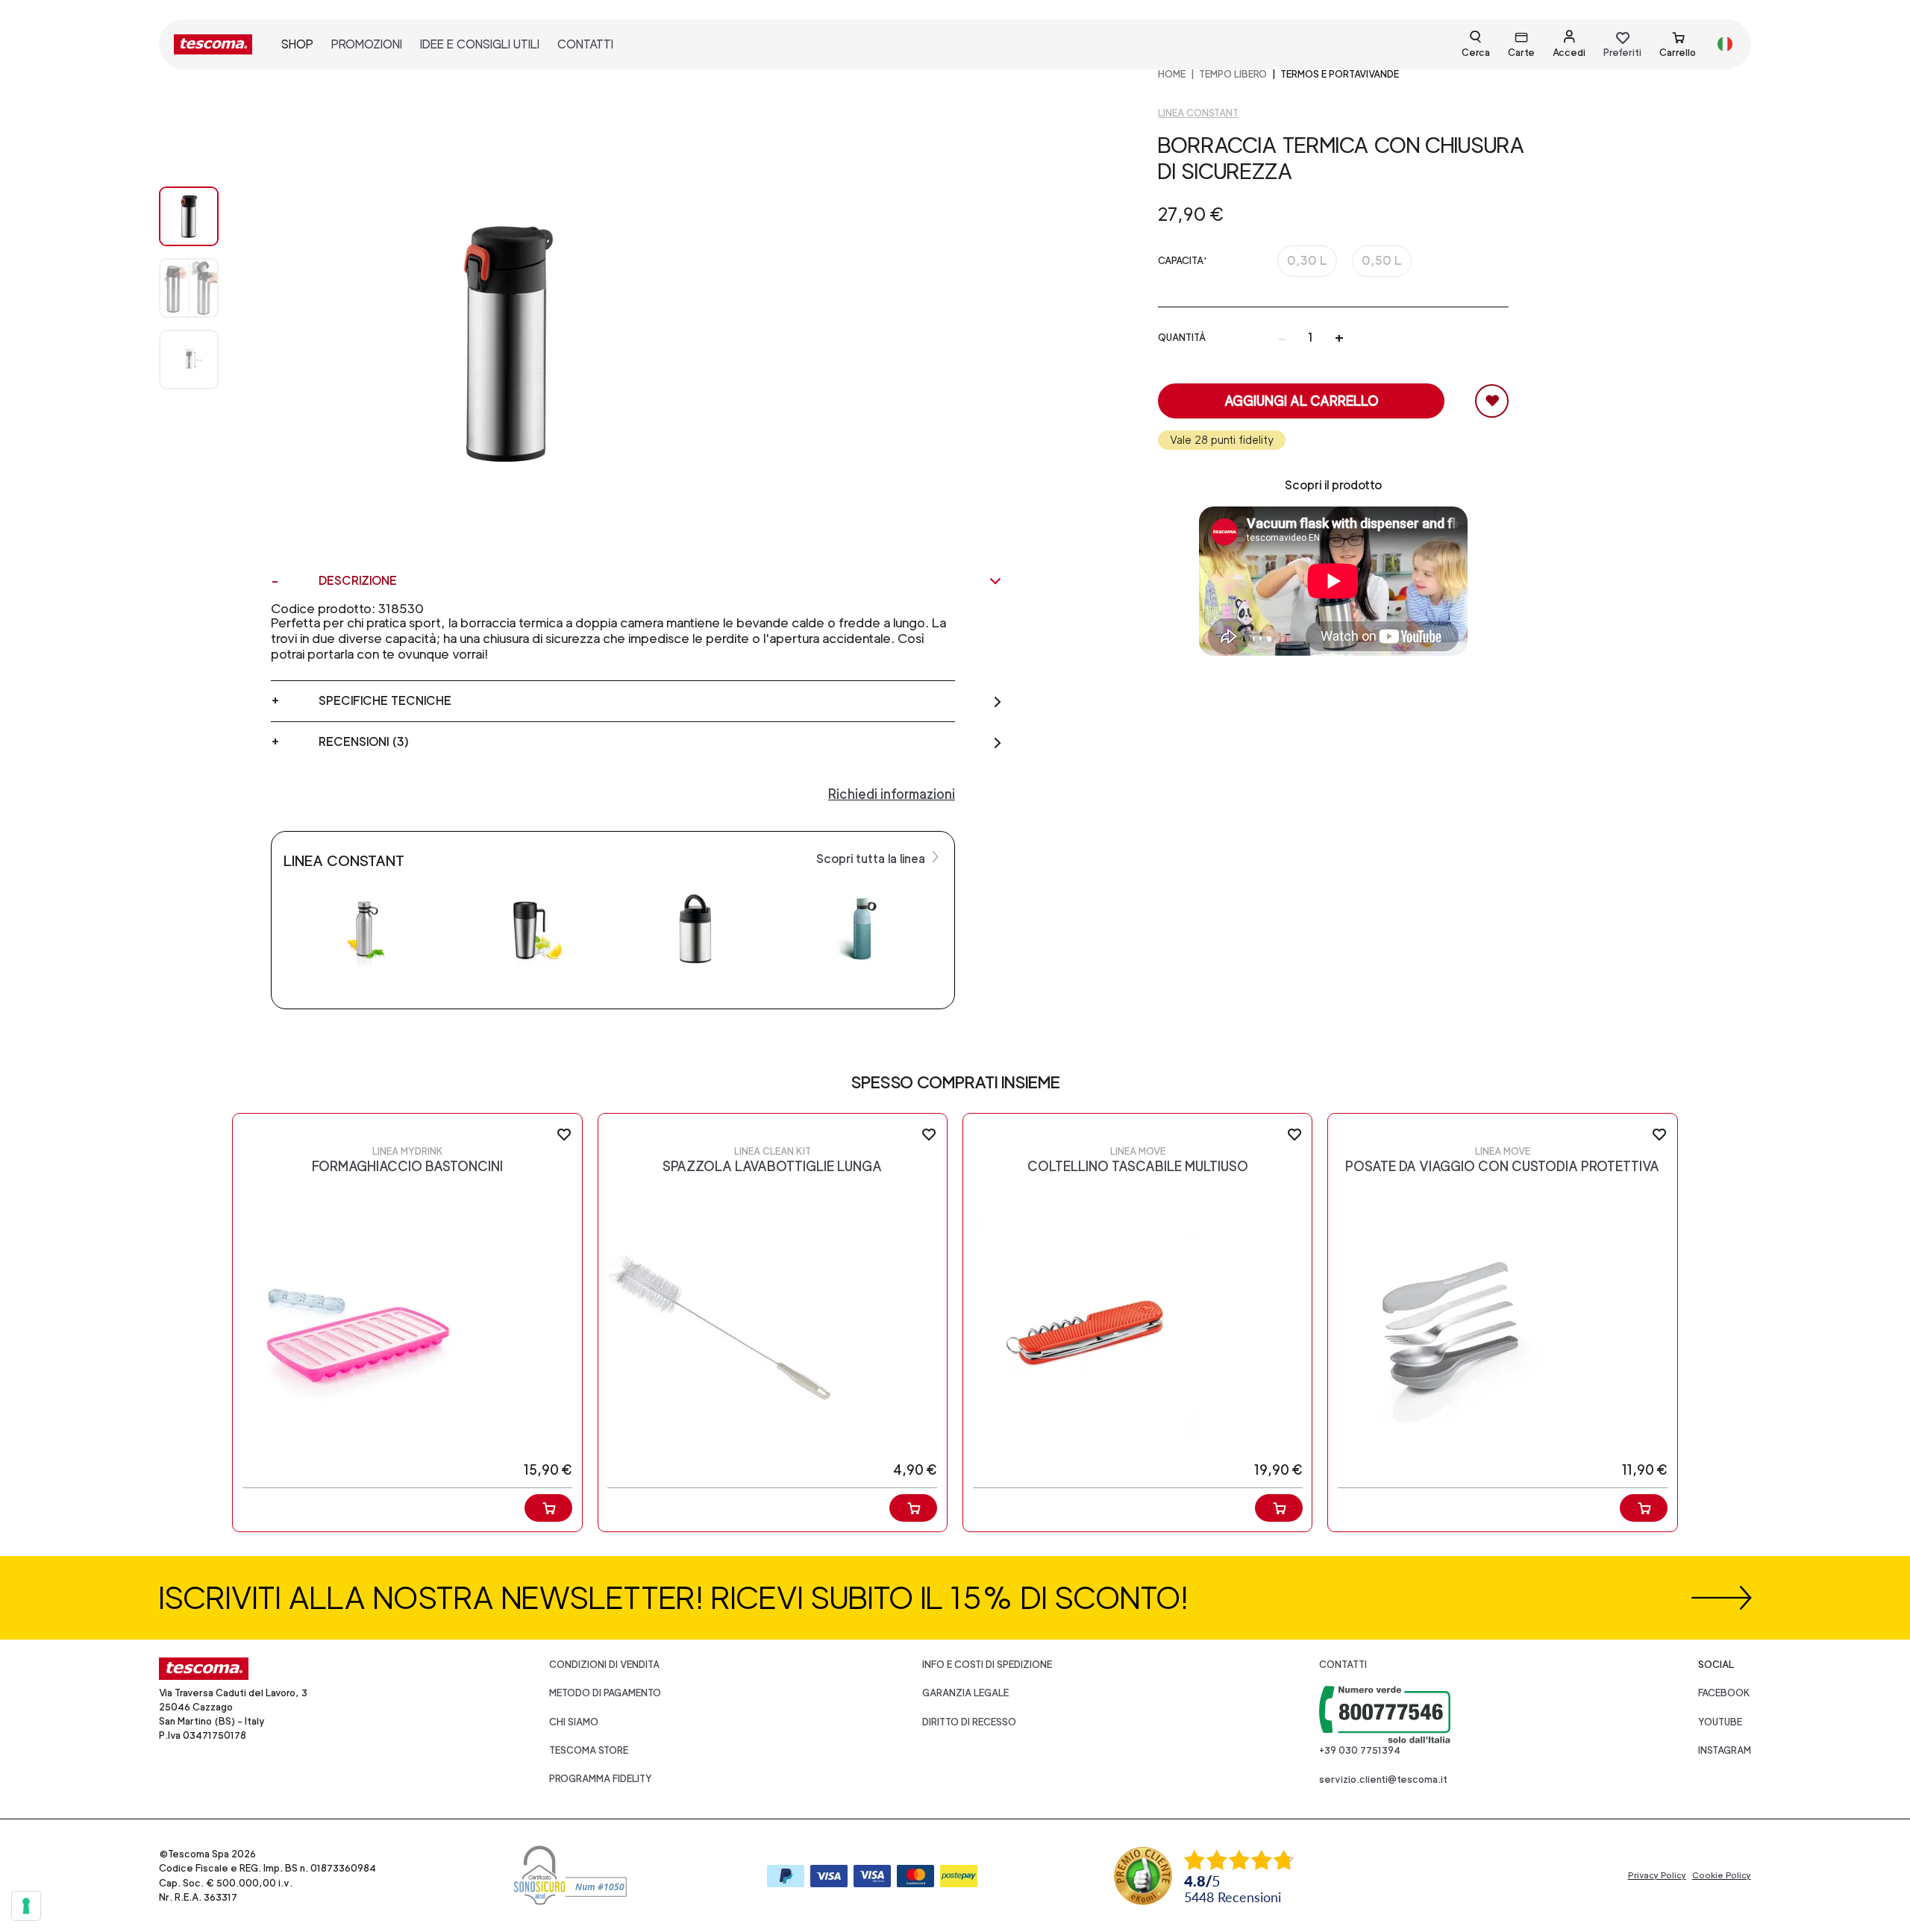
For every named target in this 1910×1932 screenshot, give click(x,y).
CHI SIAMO (574, 1722)
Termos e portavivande (1340, 74)
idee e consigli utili (480, 44)
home (1172, 74)
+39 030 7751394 (1360, 1750)
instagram (1725, 1750)
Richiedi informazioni (892, 794)
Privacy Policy (1657, 1875)
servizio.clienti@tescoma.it (1383, 1779)
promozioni (367, 44)
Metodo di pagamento (605, 1693)
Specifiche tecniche (385, 701)
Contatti (1343, 1665)
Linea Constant (1198, 113)
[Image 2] (204, 360)
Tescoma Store (589, 1750)
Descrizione (358, 581)
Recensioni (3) (364, 742)
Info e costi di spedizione (987, 1665)
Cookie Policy (1722, 1875)
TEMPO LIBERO (1233, 74)
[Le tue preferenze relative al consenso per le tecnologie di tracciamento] (26, 1906)
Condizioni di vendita (604, 1665)
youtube (1720, 1722)
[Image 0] (204, 216)
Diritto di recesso (969, 1722)
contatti (585, 44)
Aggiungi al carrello (1302, 401)
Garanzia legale (965, 1693)
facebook (1724, 1693)
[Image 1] (204, 288)
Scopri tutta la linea (872, 859)
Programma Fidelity (601, 1779)
